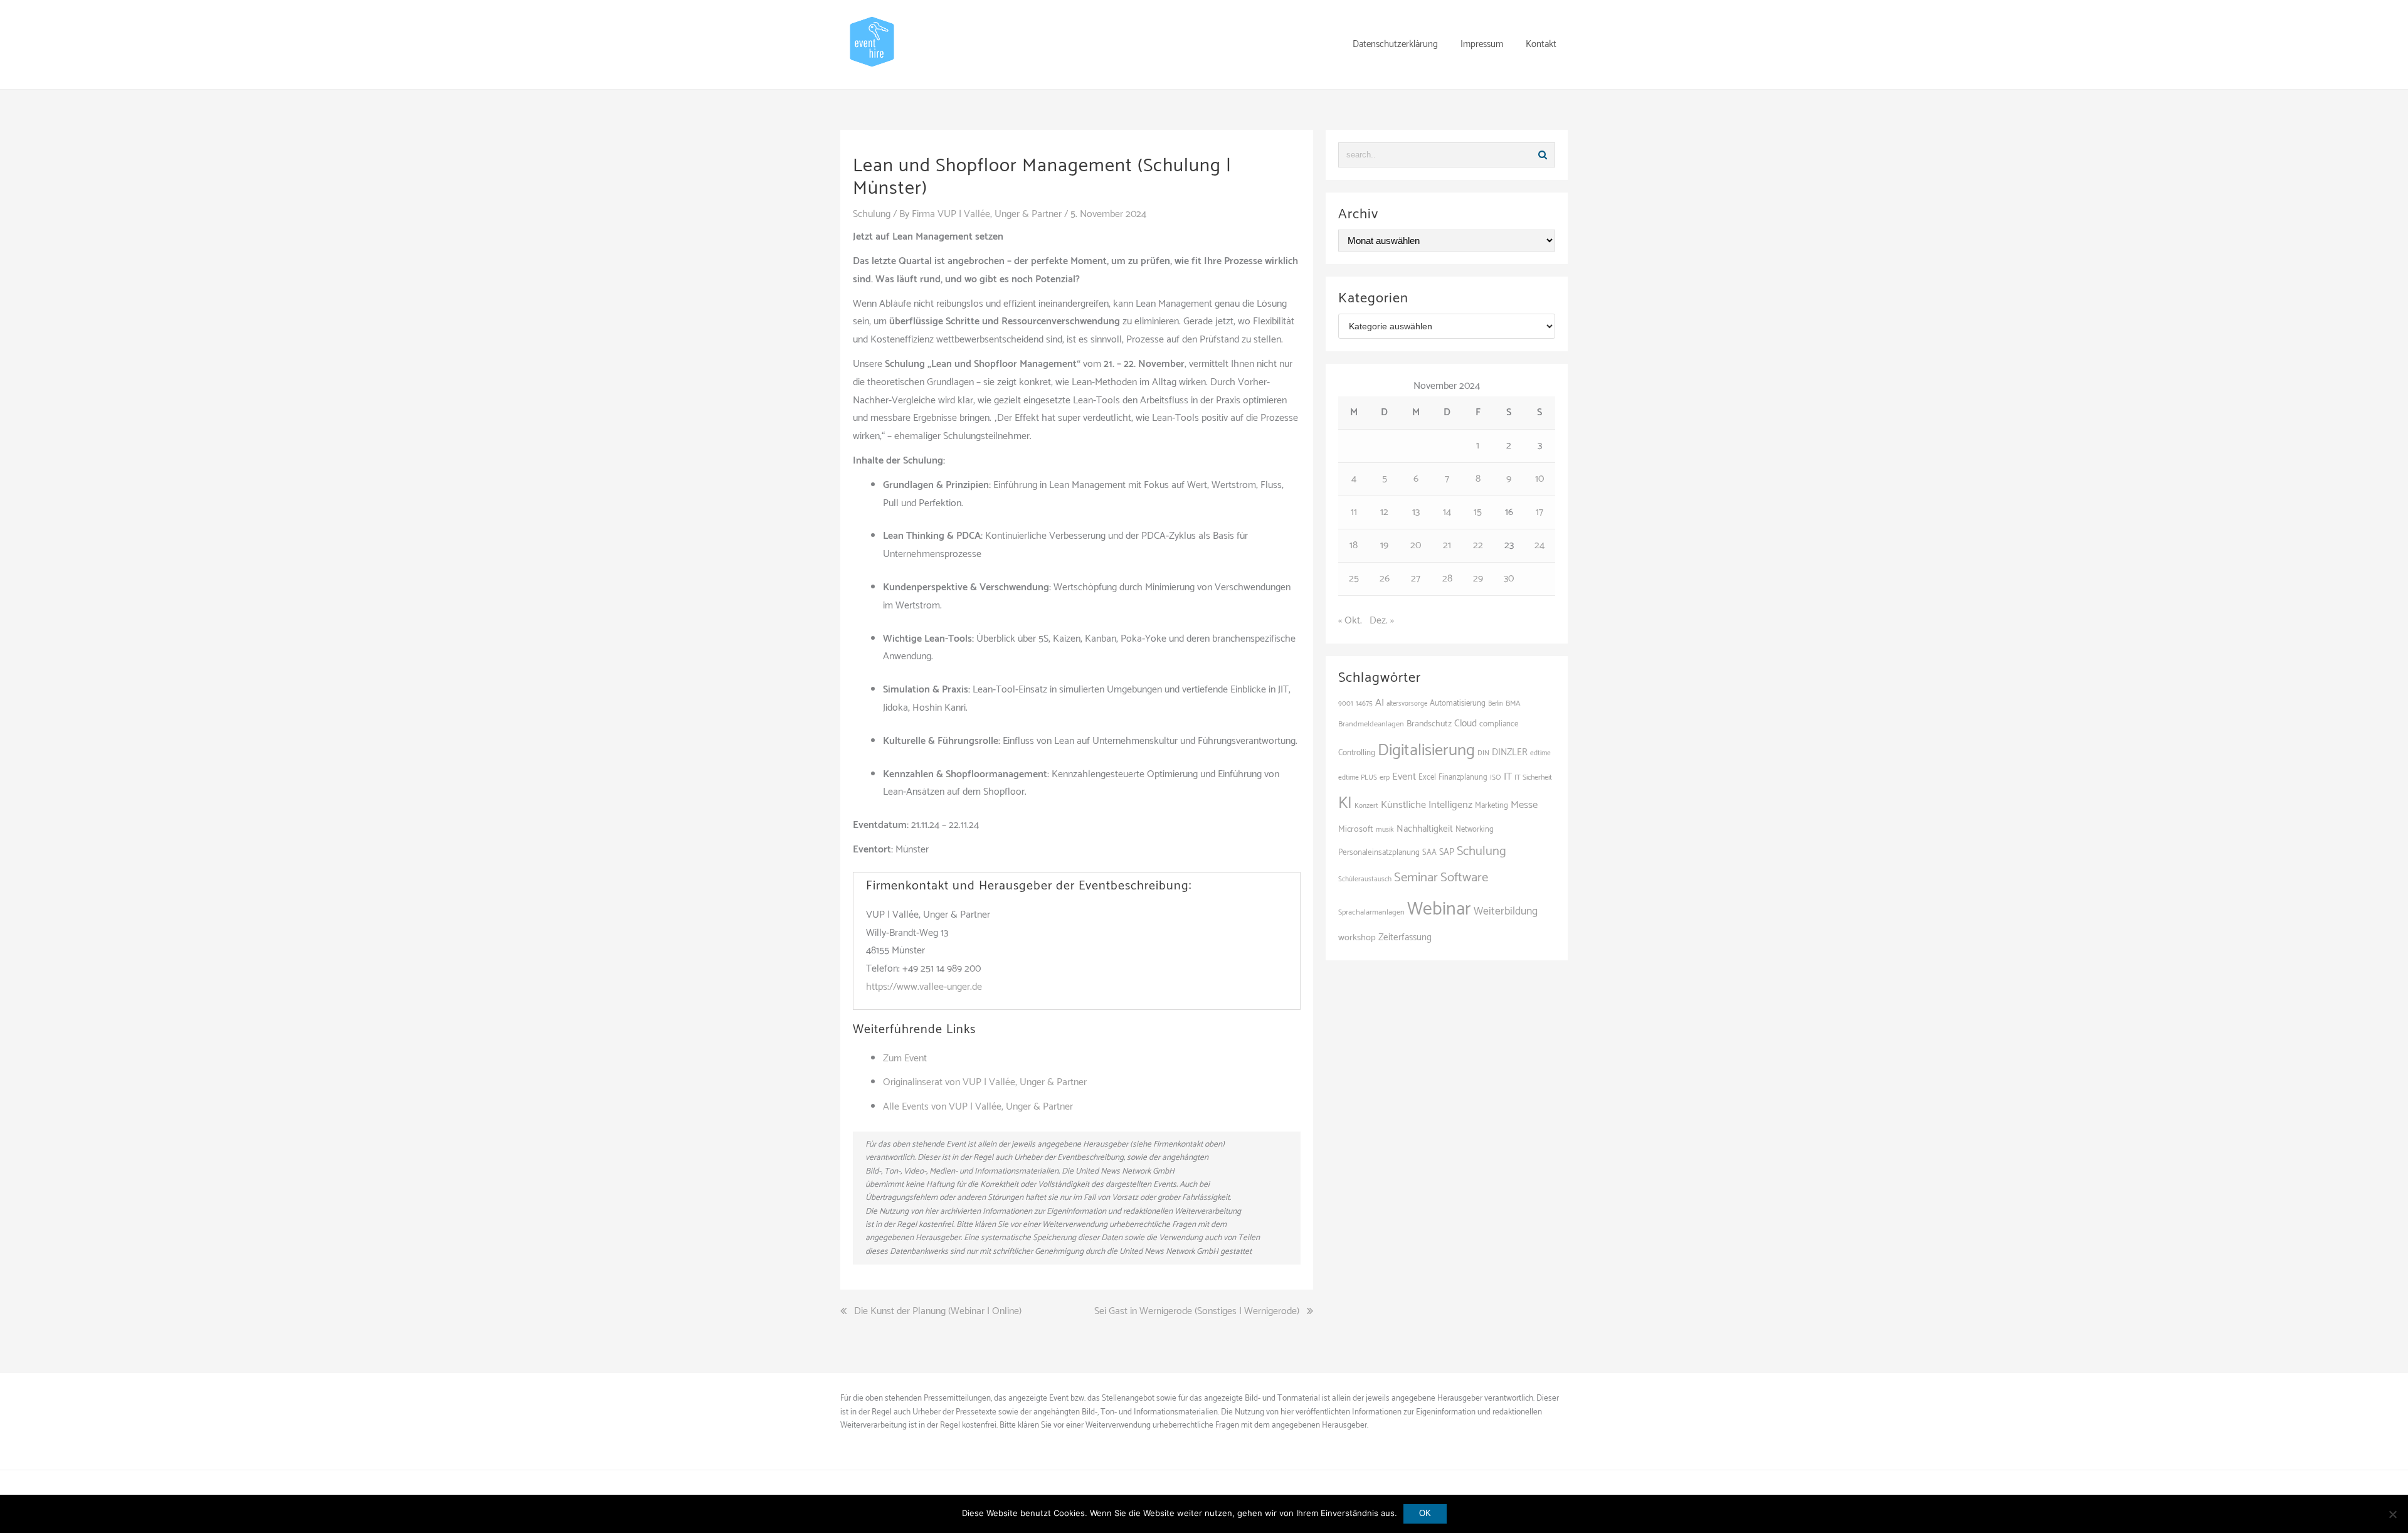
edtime (1540, 753)
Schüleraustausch (1365, 879)
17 (1539, 512)
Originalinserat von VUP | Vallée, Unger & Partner (985, 1082)
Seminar (1416, 878)
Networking (1475, 830)
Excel (1427, 777)
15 (1478, 512)
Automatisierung (1458, 703)
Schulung (872, 214)
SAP (1447, 852)
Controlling (1357, 753)
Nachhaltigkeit (1425, 829)
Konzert (1366, 806)
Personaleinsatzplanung (1379, 852)
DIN (1483, 753)
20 (1416, 545)
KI (1345, 804)
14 (1447, 512)
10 (1539, 479)
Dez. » (1382, 621)
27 (1416, 579)
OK (1425, 1513)
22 (1478, 545)
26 (1385, 579)
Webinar (1439, 910)
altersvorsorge (1407, 704)
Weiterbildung (1506, 912)
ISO (1496, 777)
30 (1509, 579)
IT (1508, 777)
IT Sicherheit (1533, 777)
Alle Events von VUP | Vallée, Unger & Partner (978, 1107)
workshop (1357, 938)
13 (1416, 512)
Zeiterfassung (1405, 937)
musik (1385, 830)
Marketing (1492, 806)
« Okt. (1350, 621)
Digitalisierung (1426, 751)
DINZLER (1510, 753)
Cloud (1465, 724)
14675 (1364, 703)
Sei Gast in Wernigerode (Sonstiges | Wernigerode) (1197, 1312)
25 (1354, 579)
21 (1447, 545)
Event (1404, 777)
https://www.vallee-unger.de (924, 987)
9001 (1346, 704)
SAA (1429, 853)
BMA (1513, 703)
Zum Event (905, 1058)
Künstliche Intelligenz (1427, 805)
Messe (1524, 805)
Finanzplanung (1463, 777)
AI (1380, 703)
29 (1478, 579)
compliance (1499, 724)
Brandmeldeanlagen (1371, 724)
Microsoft (1356, 830)
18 (1354, 545)
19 (1384, 545)
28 (1447, 579)
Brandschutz (1429, 724)
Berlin (1496, 704)
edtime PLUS (1358, 777)
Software (1464, 878)
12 (1384, 512)
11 (1354, 512)
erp (1385, 777)
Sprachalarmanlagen (1371, 912)
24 (1539, 545)
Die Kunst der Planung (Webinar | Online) (938, 1312)
